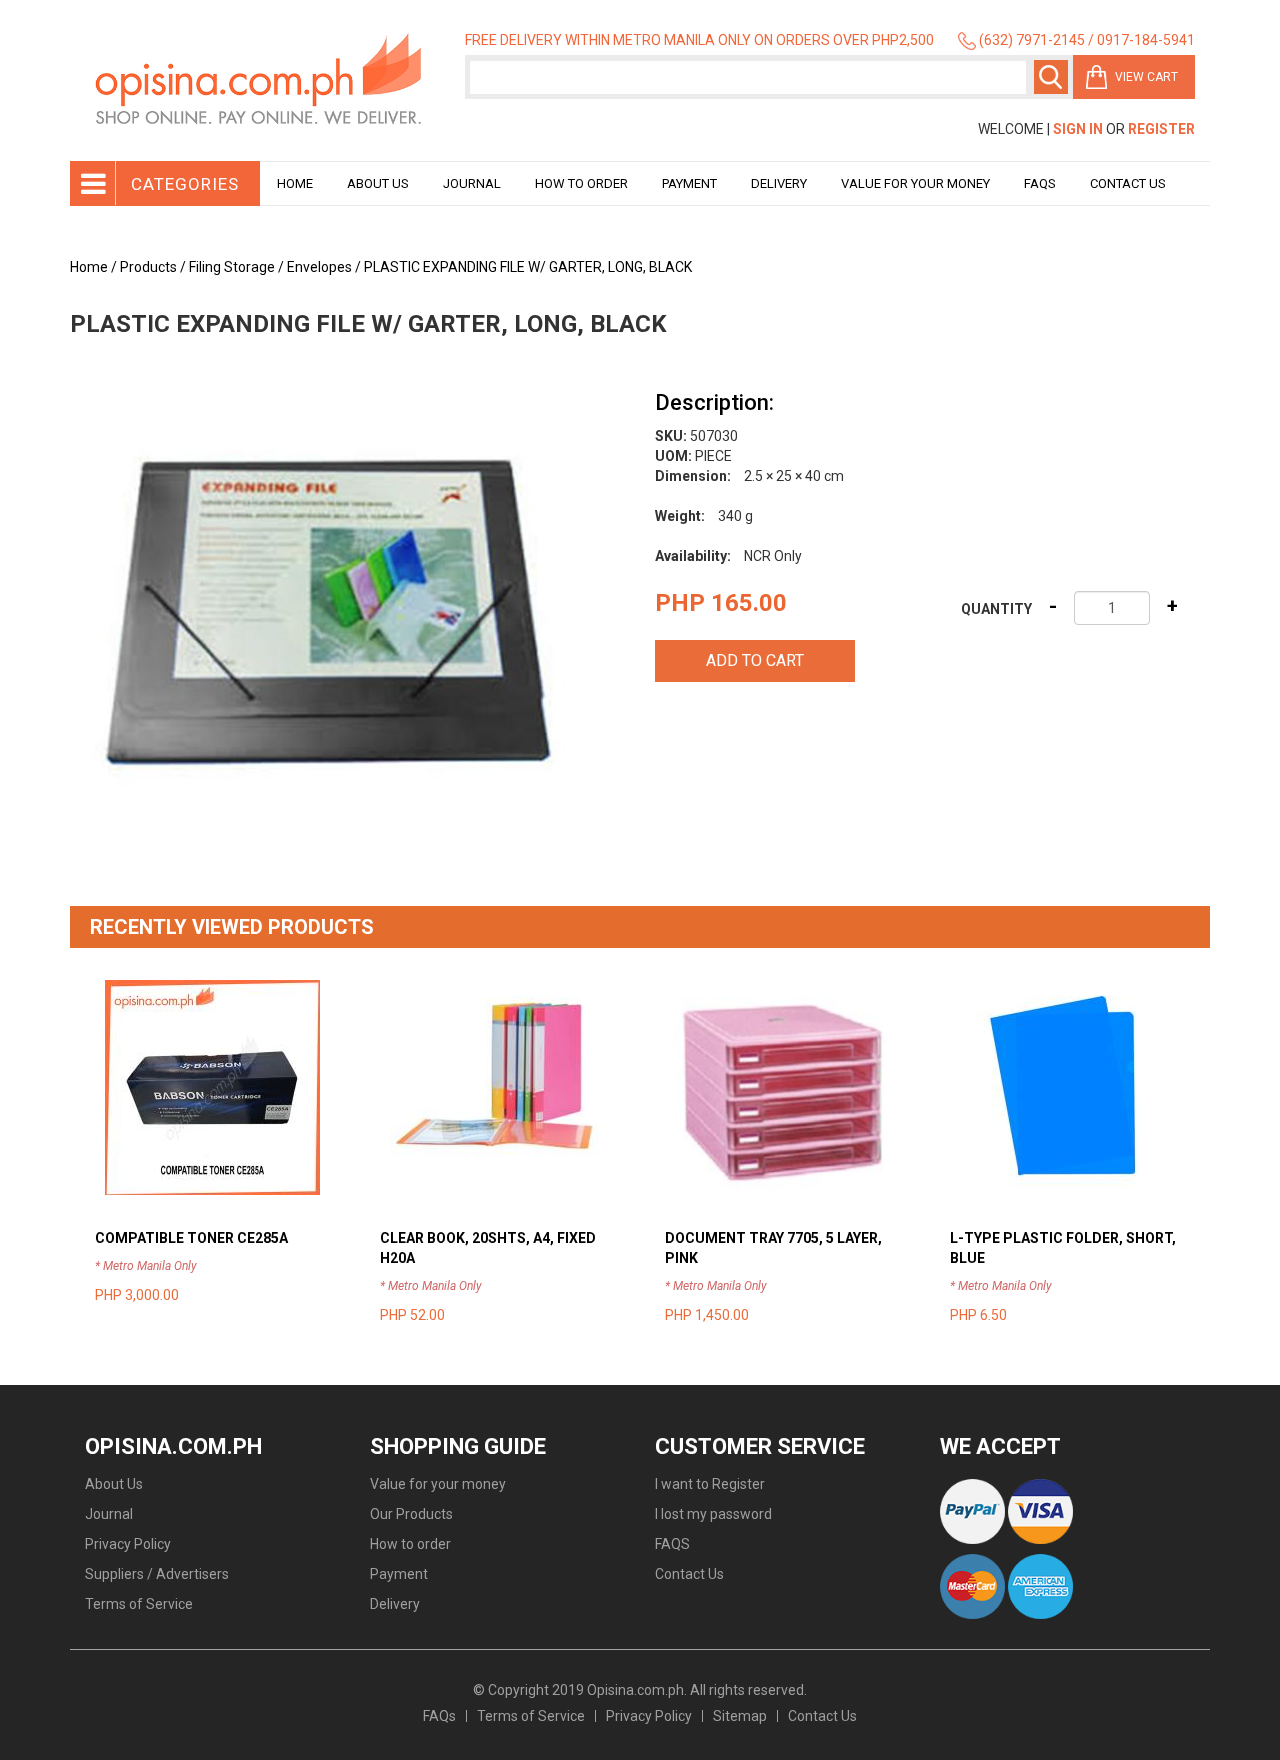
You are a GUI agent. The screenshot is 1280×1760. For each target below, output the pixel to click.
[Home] (260, 80)
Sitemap (740, 1716)
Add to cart (755, 660)
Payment (689, 183)
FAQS (672, 1544)
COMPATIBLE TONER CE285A (191, 1238)
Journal (472, 183)
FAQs (439, 1716)
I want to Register (710, 1484)
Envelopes (319, 267)
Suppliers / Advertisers (157, 1574)
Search (1051, 77)
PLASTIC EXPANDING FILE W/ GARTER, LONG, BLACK (528, 267)
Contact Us (1128, 183)
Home (295, 183)
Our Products (411, 1514)
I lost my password (713, 1514)
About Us (378, 183)
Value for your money (915, 183)
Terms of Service (139, 1604)
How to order (581, 183)
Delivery (779, 183)
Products (148, 267)
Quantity (996, 609)
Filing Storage (232, 267)
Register (1161, 129)
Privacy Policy (128, 1544)
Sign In (1078, 129)
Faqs (1040, 183)
